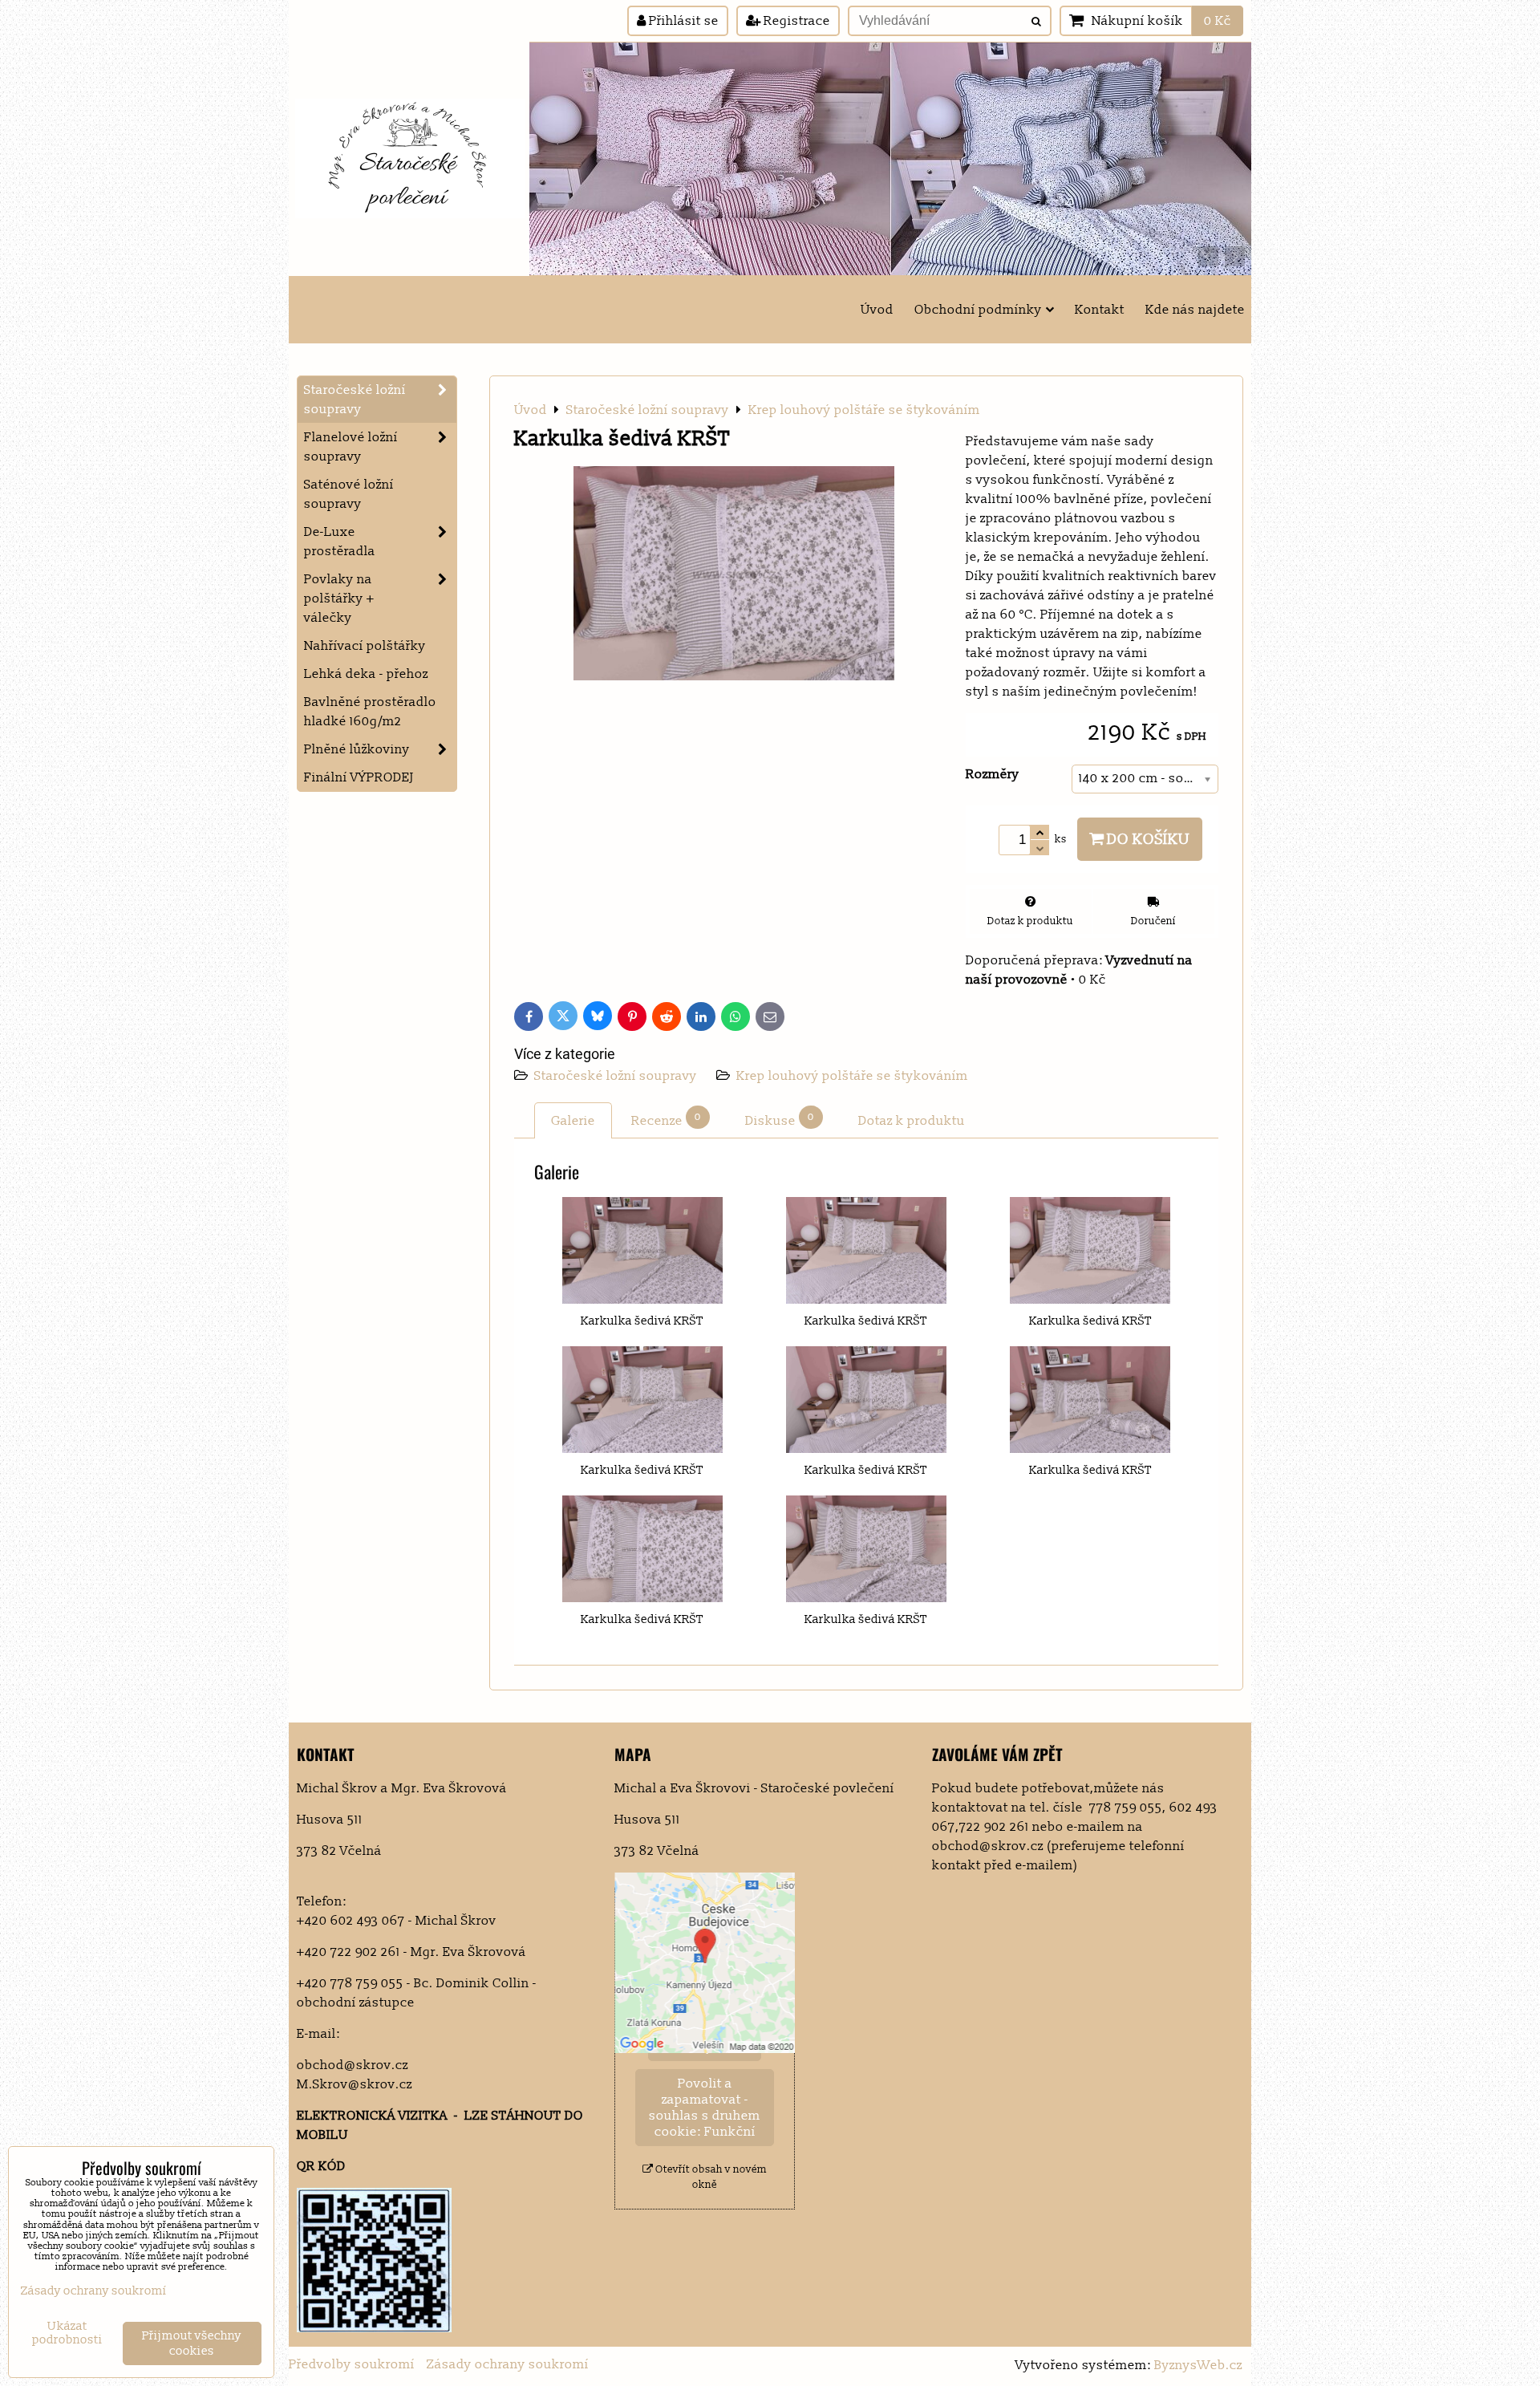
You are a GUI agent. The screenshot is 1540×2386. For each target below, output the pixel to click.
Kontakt (1100, 310)
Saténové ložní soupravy (349, 494)
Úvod (877, 310)
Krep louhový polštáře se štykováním (852, 1076)
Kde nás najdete (1195, 310)
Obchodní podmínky (978, 310)
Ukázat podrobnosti (67, 2333)
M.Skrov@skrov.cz (355, 2084)
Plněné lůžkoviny (357, 749)
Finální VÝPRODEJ (359, 777)
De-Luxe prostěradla (340, 542)
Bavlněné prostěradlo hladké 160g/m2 (370, 712)
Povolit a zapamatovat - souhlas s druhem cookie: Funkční (705, 2108)
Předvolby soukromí (352, 2364)
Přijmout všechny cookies (192, 2343)
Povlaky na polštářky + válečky (339, 599)
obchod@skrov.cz (353, 2065)
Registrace (795, 21)
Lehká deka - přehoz (366, 674)
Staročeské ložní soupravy (617, 1076)
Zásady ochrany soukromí (508, 2364)
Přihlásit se (682, 21)
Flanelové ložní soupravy (351, 447)
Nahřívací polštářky (365, 646)
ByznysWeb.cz (1198, 2365)
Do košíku (1147, 839)
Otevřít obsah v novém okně (710, 2177)
